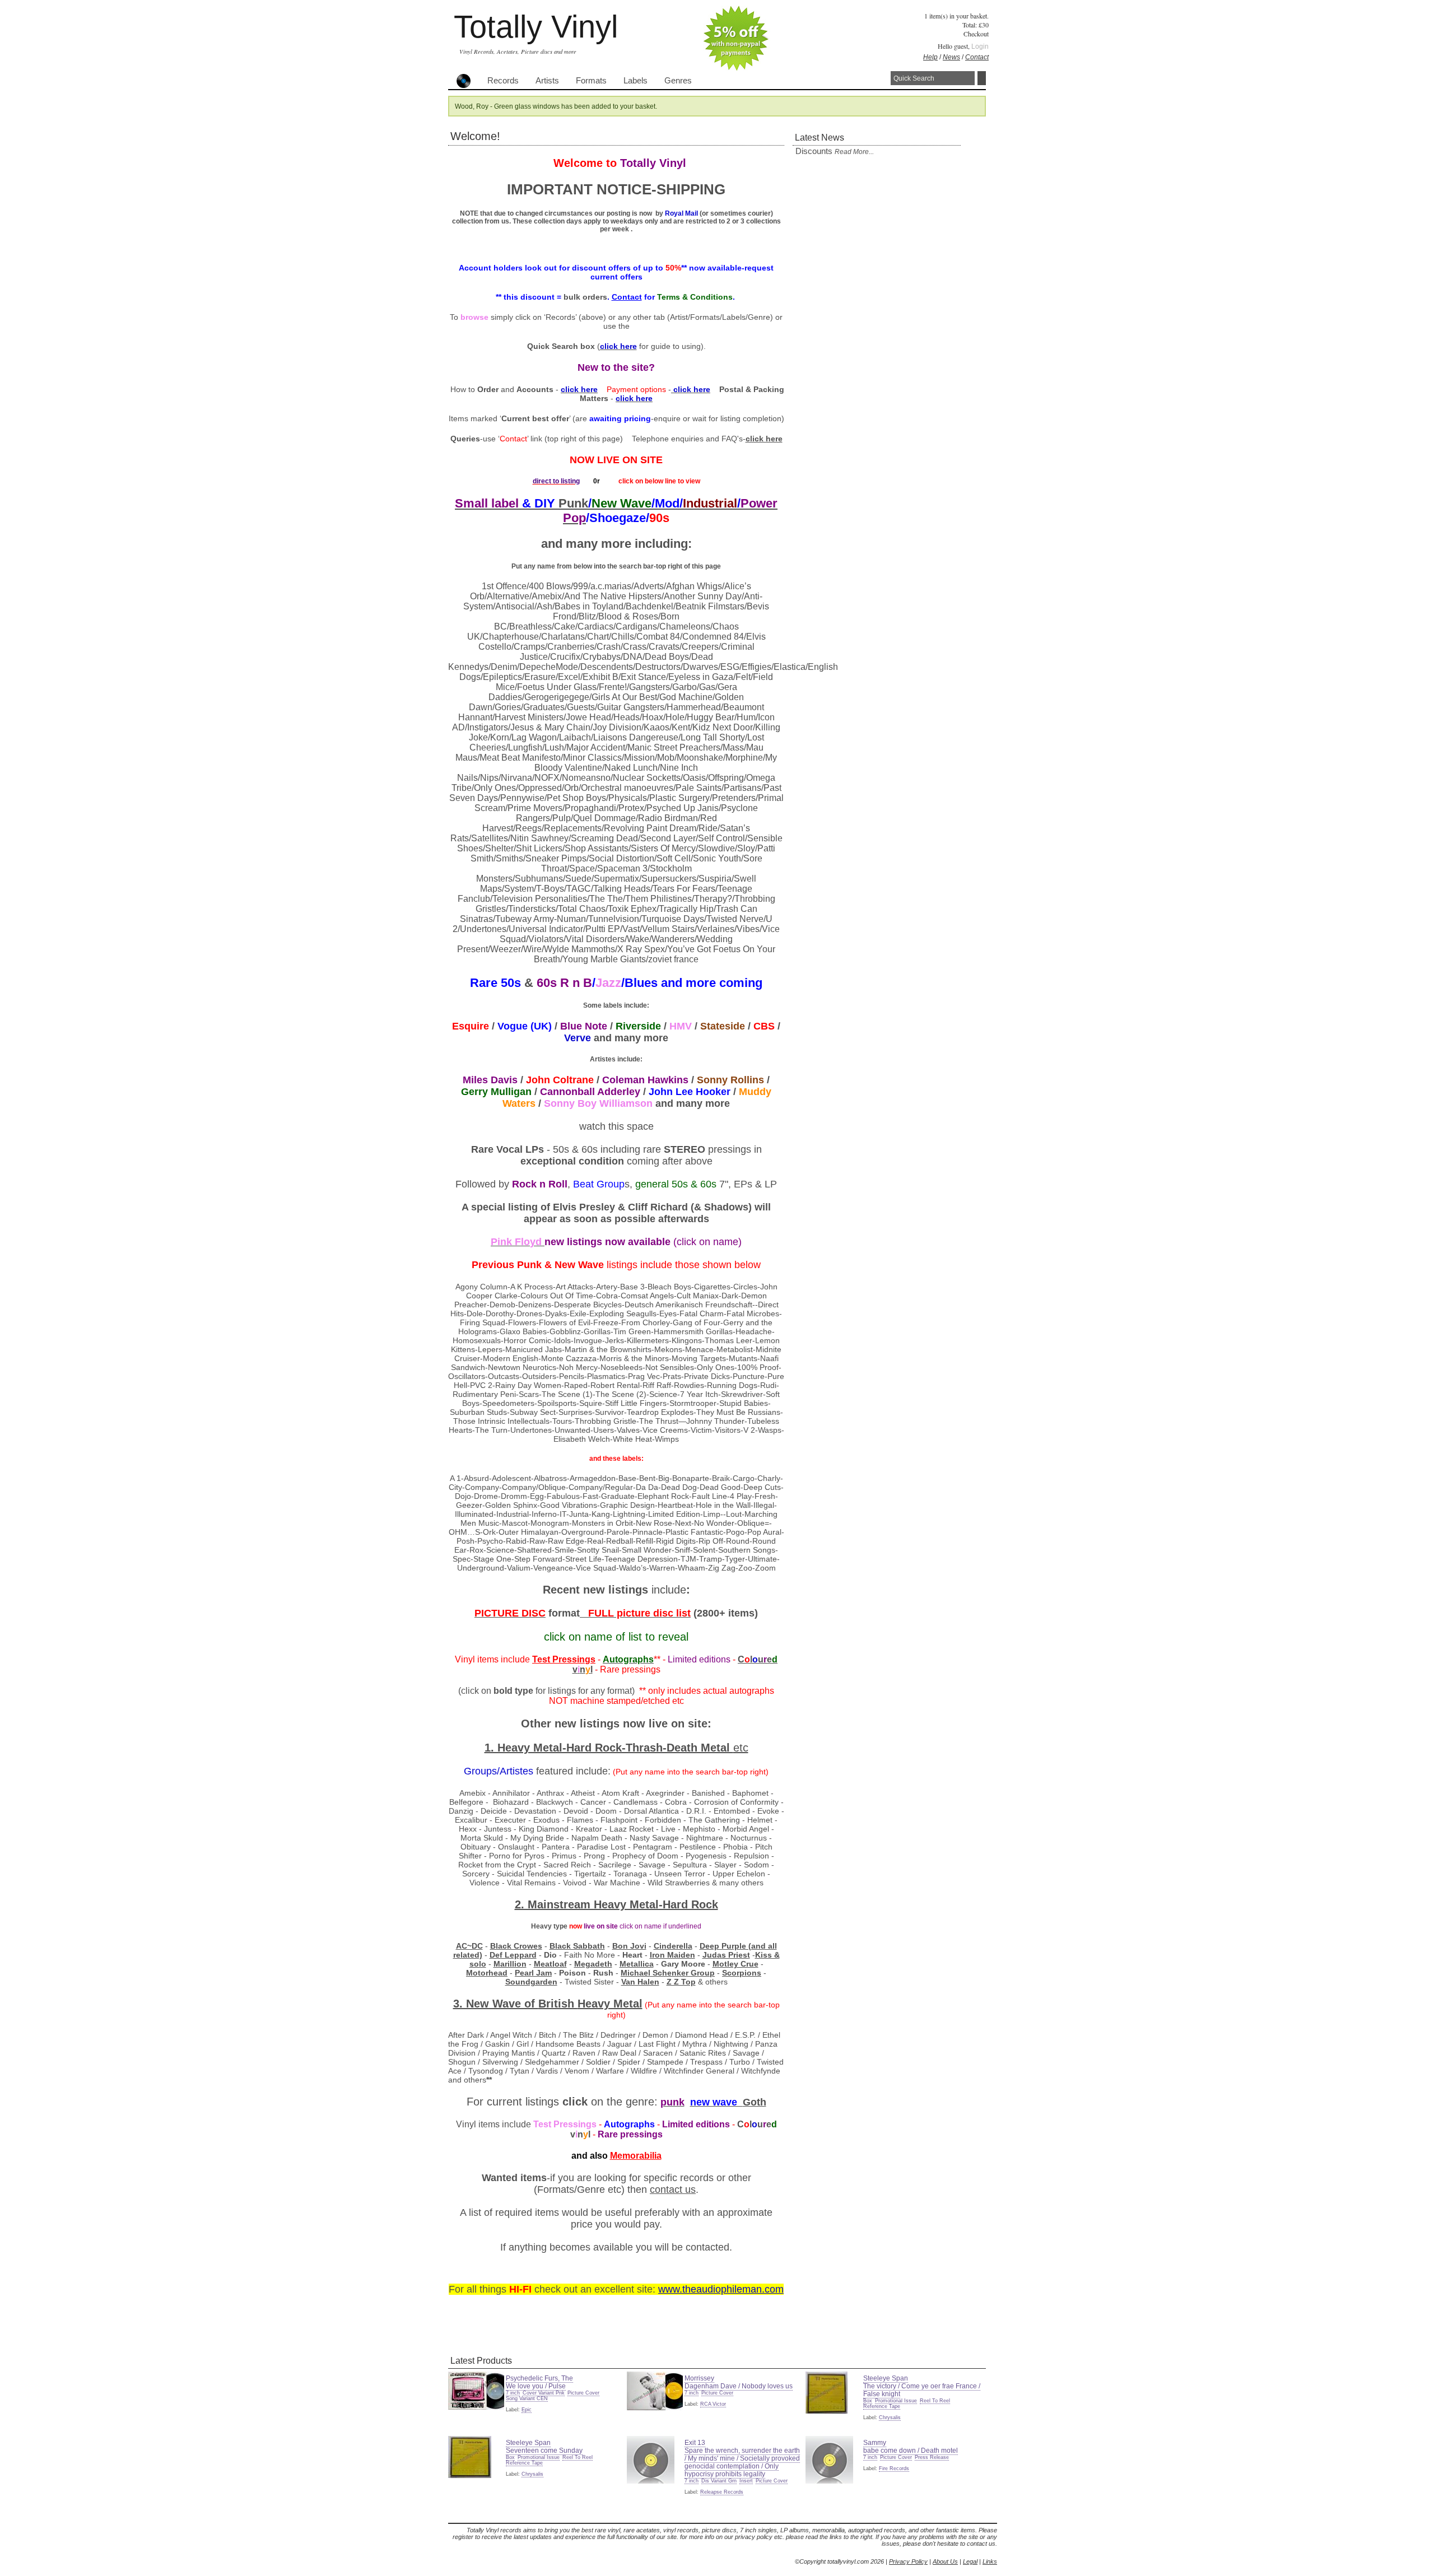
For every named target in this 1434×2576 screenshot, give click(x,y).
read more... (854, 152)
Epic (527, 2410)
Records (503, 81)
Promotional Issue (896, 2401)
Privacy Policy (908, 2561)
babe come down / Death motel (911, 2451)
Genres (678, 81)
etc (741, 1748)
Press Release (932, 2457)
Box (868, 2401)
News (951, 57)
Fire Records (894, 2468)
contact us (673, 2190)
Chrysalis (890, 2417)
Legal (970, 2561)
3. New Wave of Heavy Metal (548, 2004)
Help (930, 57)
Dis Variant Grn (719, 2481)
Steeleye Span (886, 2378)
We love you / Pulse (536, 2386)
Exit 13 (695, 2443)
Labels (635, 81)
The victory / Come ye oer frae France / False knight (922, 2390)
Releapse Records (722, 2492)
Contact (977, 57)
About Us (945, 2561)
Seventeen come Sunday (544, 2451)
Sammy (875, 2443)
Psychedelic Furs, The (539, 2378)
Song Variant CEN (527, 2398)
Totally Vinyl (536, 27)
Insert (746, 2481)
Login (980, 46)
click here (764, 439)
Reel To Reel (935, 2401)
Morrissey (699, 2378)
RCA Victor (713, 2404)
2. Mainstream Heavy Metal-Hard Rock (616, 1904)
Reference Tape (882, 2406)
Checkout (976, 34)
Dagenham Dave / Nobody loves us (739, 2386)
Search (982, 78)
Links (990, 2561)
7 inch (513, 2393)
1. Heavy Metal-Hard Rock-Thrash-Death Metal (609, 1748)
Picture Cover (583, 2393)
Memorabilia (636, 2156)
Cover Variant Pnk (544, 2393)
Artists (547, 81)
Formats (591, 81)
